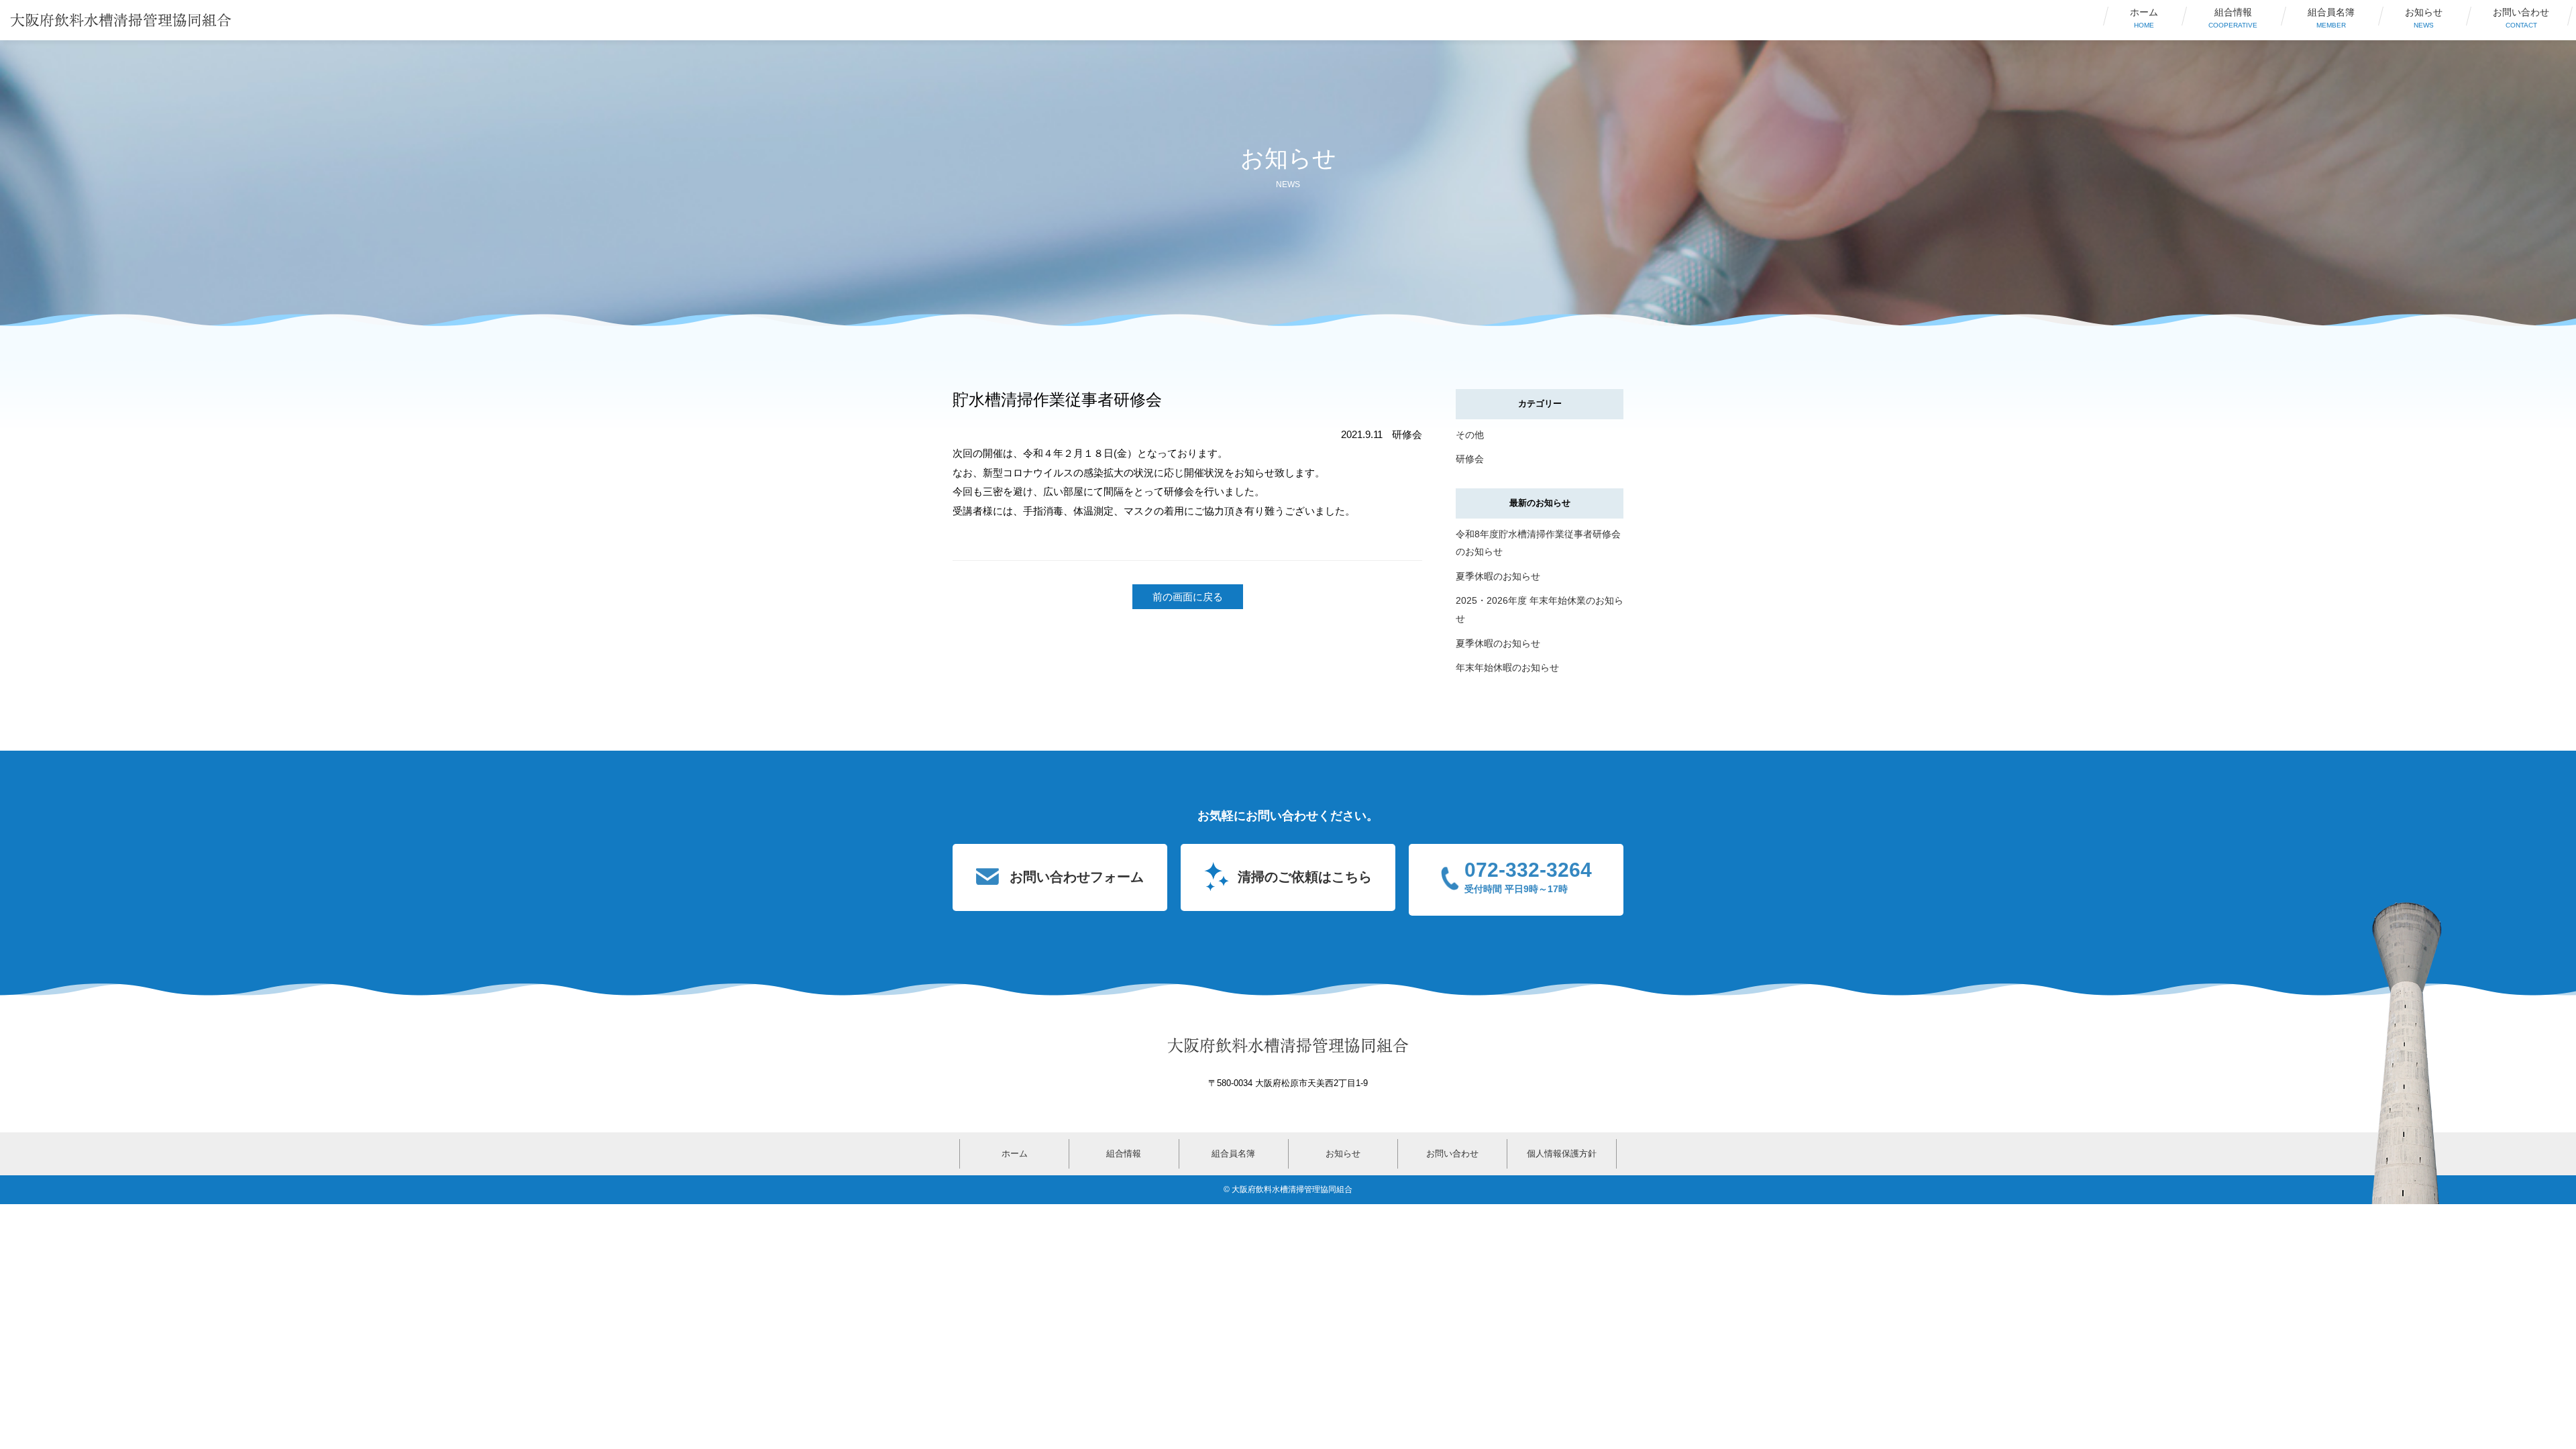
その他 (1470, 435)
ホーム (2144, 18)
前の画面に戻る (1188, 597)
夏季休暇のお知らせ (1498, 576)
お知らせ (2424, 18)
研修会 (1470, 459)
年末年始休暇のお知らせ (1507, 667)
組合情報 (2233, 18)
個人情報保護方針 (1562, 1153)
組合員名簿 (2331, 18)
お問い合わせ (2521, 18)
